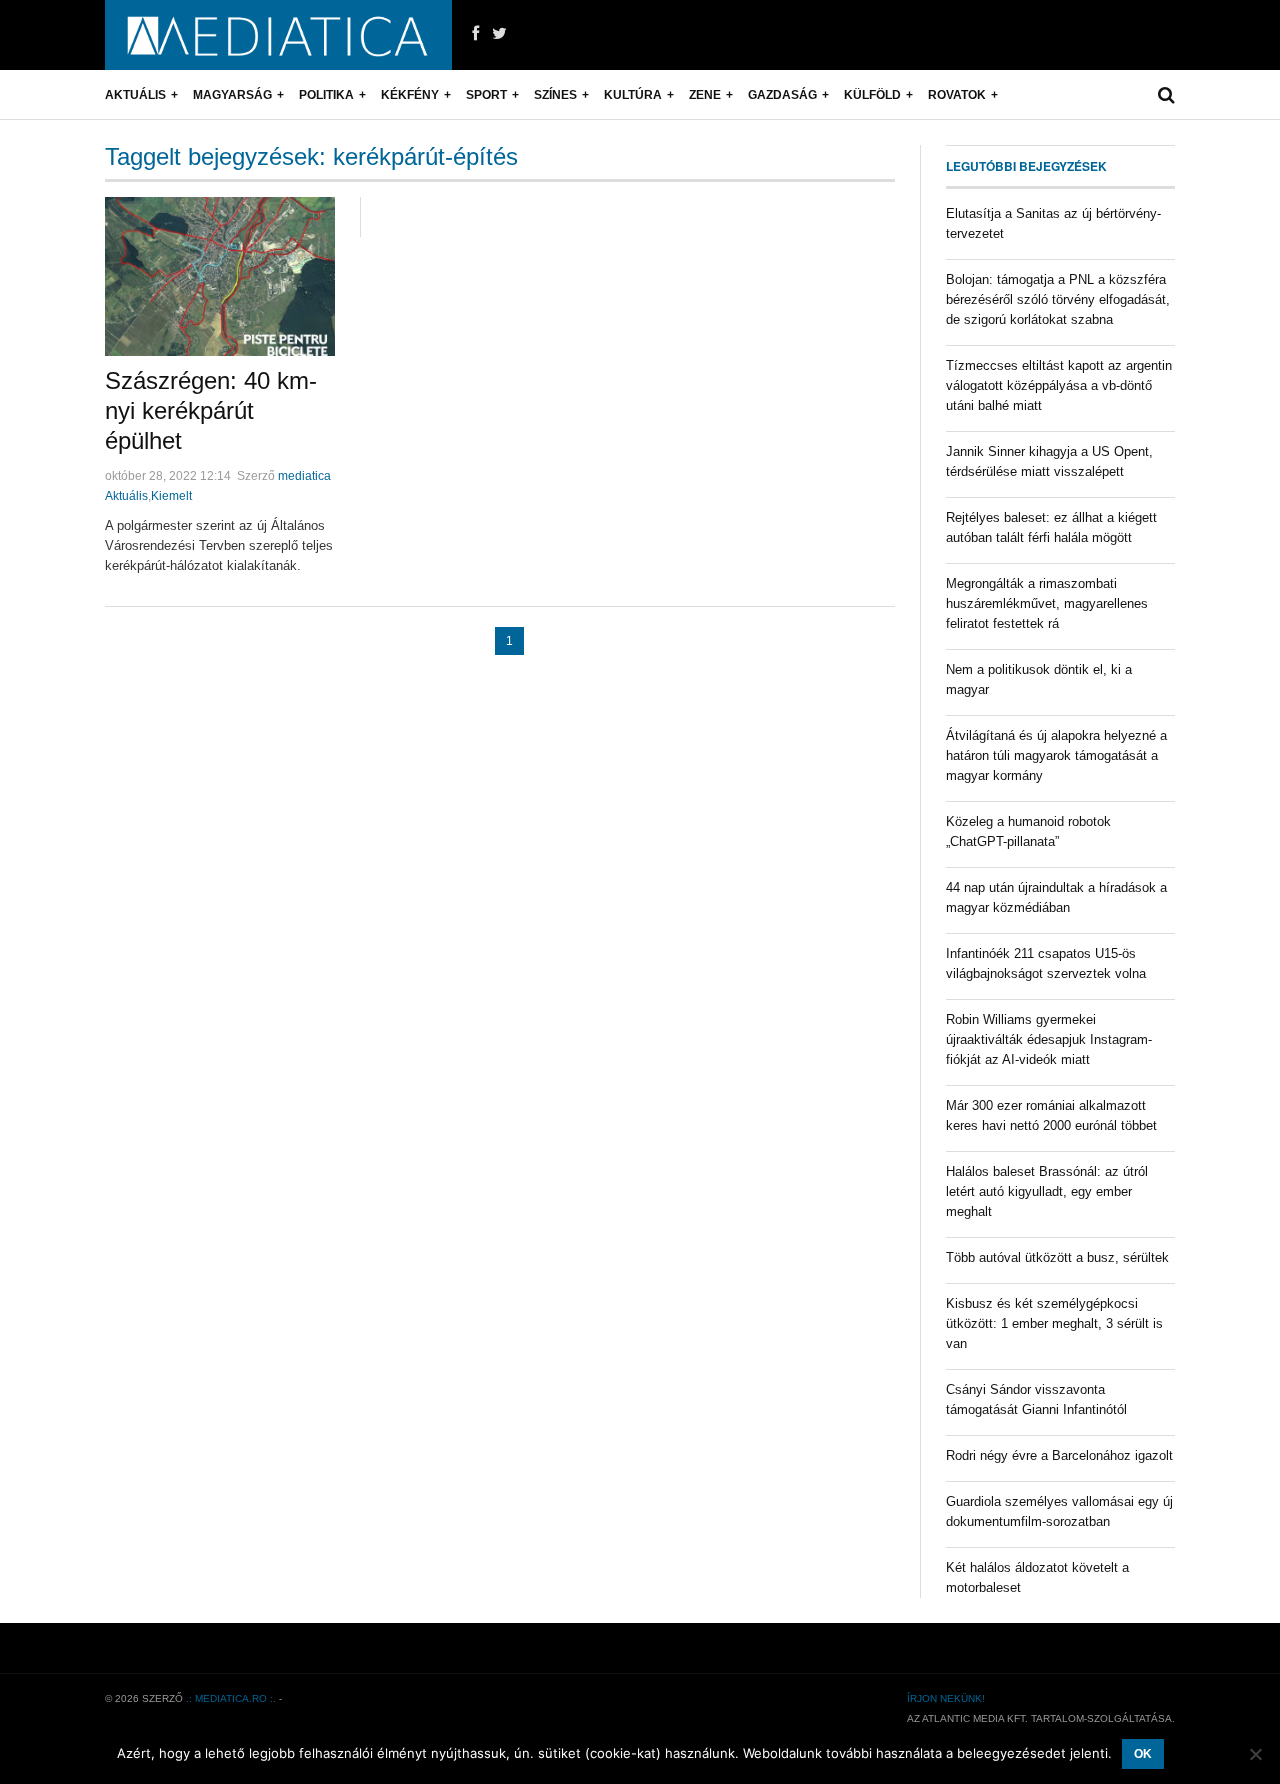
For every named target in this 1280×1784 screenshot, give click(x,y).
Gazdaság (782, 95)
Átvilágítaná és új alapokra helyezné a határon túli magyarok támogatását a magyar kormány (1056, 755)
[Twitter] (499, 34)
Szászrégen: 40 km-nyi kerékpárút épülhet (211, 410)
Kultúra (633, 95)
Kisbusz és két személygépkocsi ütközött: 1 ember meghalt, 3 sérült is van (1054, 1323)
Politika (326, 95)
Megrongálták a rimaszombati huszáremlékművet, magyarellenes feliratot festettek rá (1047, 603)
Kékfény (410, 95)
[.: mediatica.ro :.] (278, 35)
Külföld (872, 95)
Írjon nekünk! (946, 1698)
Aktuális (135, 95)
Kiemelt (171, 496)
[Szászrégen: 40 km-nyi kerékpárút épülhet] (220, 276)
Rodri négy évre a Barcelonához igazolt (1059, 1455)
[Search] (1166, 95)
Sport (486, 95)
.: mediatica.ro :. (231, 1698)
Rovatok (957, 95)
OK (1143, 1754)
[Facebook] (475, 34)
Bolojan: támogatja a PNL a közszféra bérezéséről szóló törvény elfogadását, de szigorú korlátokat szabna (1058, 299)
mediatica (304, 476)
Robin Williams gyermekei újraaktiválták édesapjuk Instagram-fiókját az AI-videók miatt (1049, 1039)
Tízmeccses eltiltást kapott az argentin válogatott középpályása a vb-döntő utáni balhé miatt (1059, 385)
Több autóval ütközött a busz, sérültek (1057, 1257)
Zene (705, 95)
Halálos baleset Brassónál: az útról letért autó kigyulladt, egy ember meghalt (1047, 1191)
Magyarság (232, 95)
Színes (555, 95)
